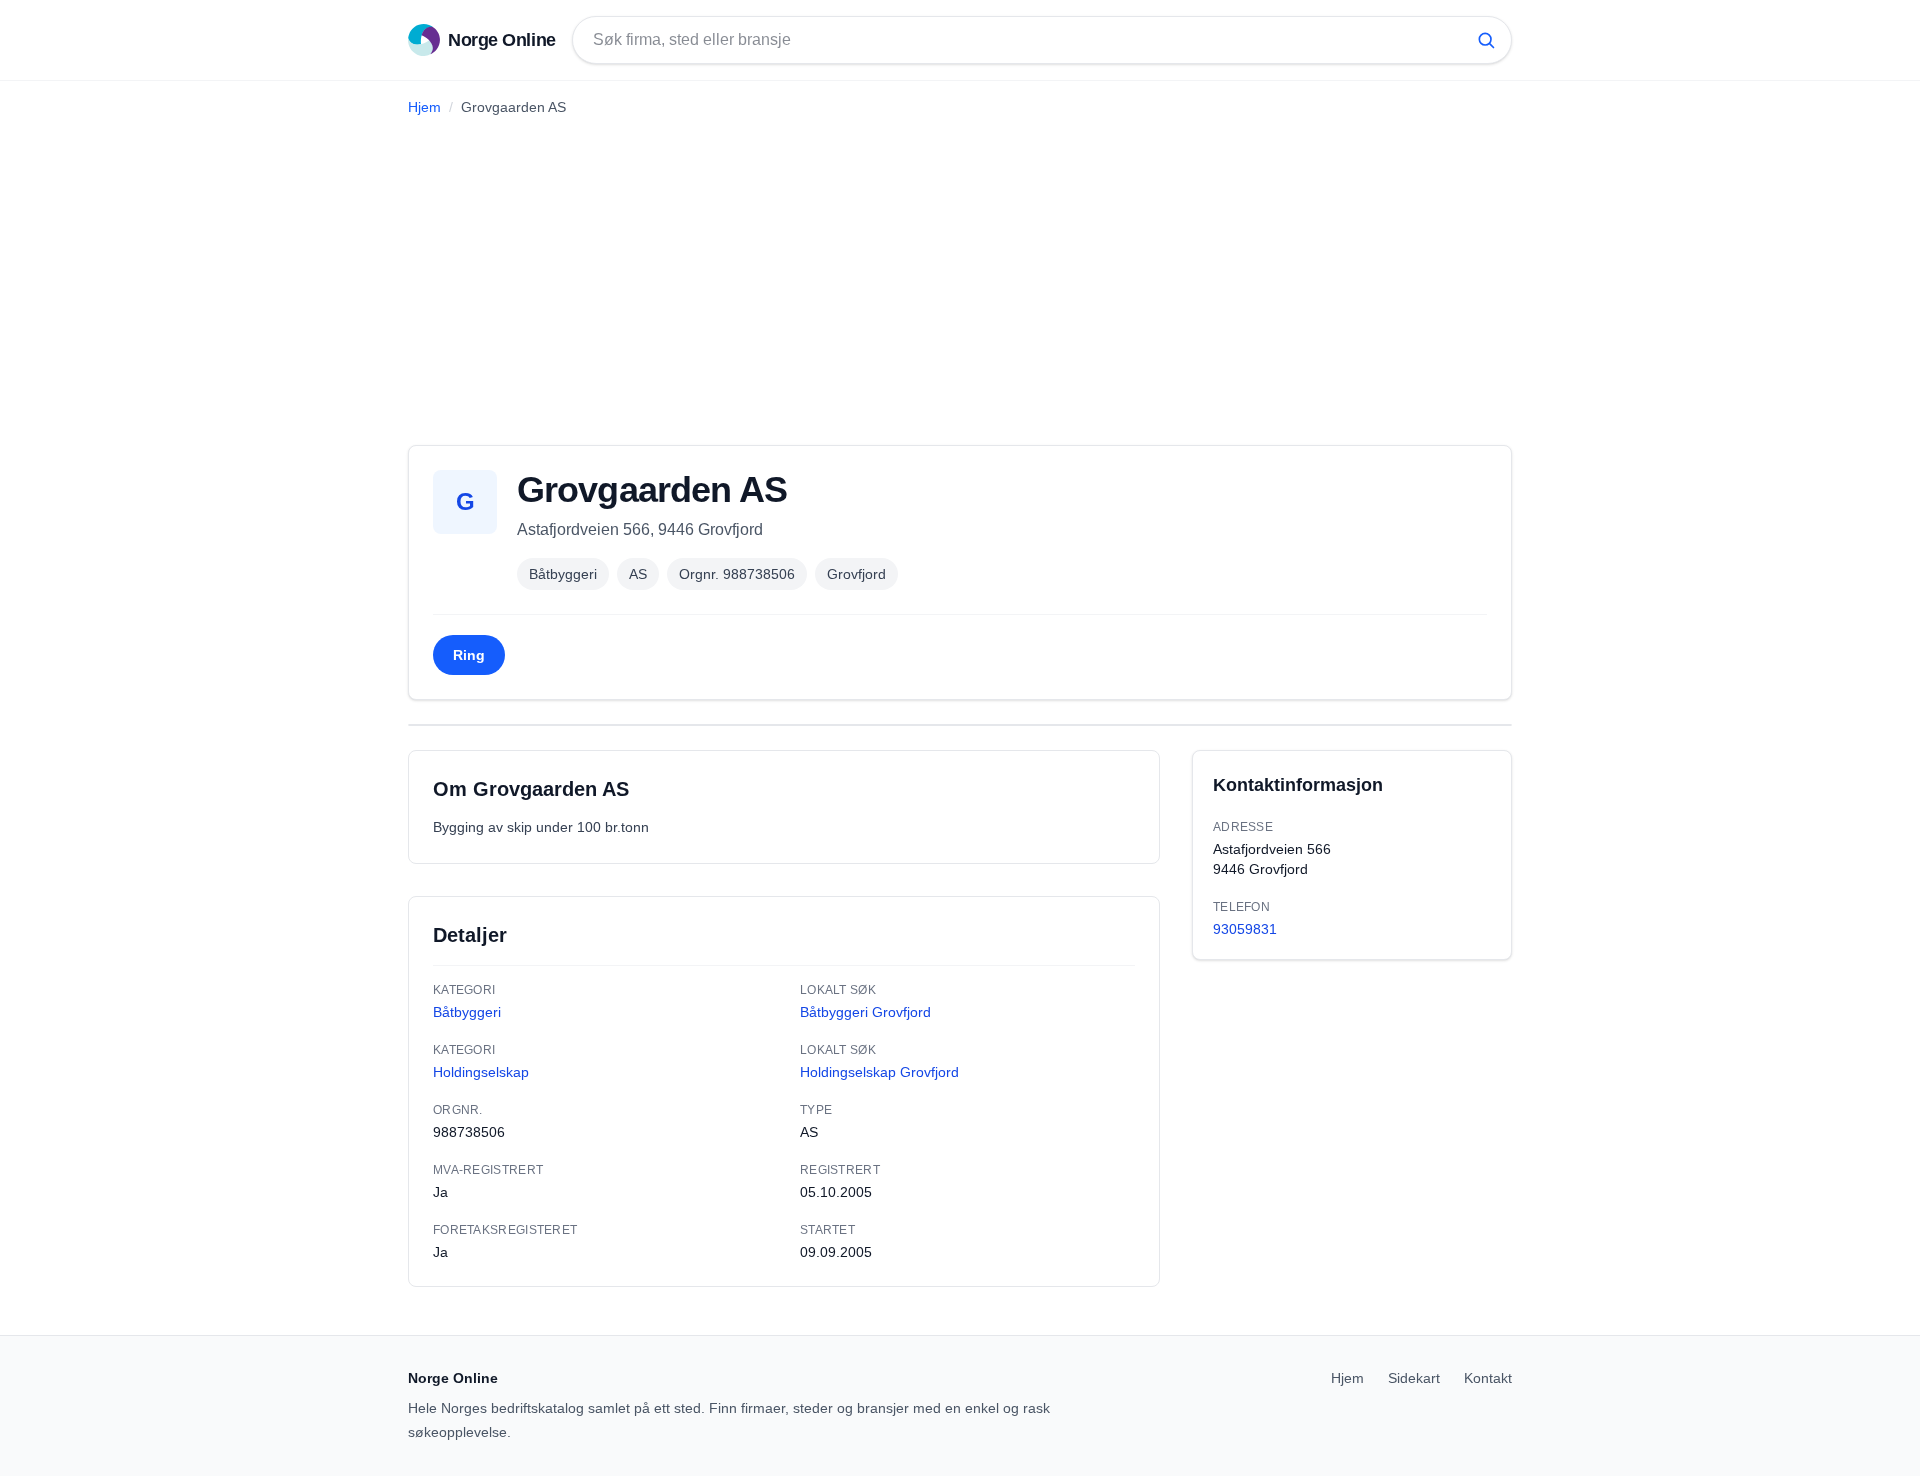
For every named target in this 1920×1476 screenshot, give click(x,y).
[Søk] (1486, 40)
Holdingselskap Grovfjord (879, 1072)
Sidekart (1414, 1378)
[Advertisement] (960, 273)
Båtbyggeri (563, 574)
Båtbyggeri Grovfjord (865, 1012)
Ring (469, 655)
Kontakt (1488, 1378)
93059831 (1245, 929)
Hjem (424, 107)
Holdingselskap (481, 1072)
